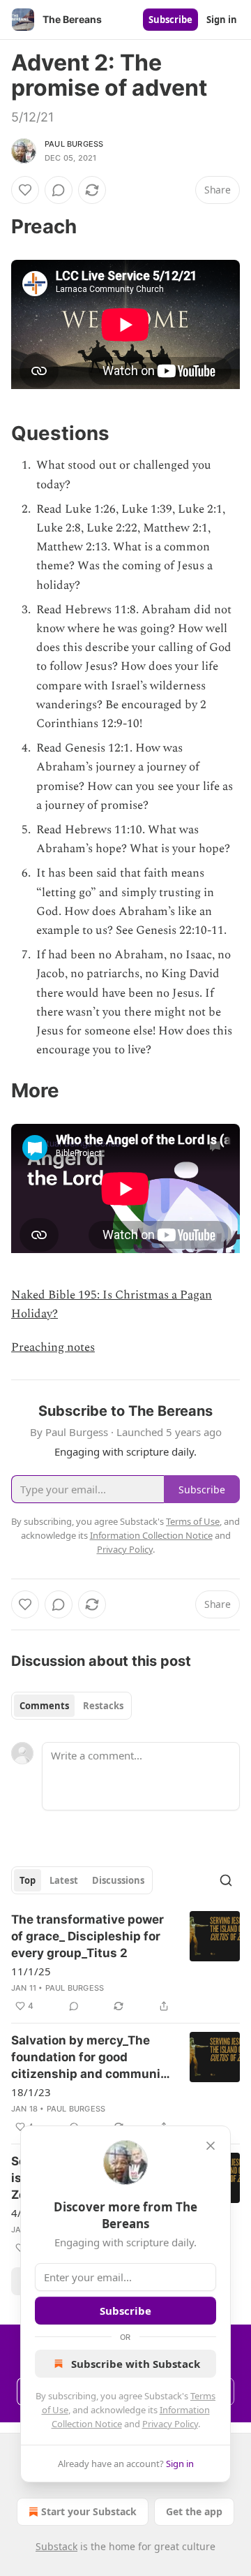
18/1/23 (31, 2092)
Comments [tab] (44, 1706)
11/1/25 (31, 1971)
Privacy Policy (170, 2424)
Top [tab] (28, 1880)
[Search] (226, 1880)
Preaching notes (53, 1347)
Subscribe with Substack (136, 2364)
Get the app (194, 2511)
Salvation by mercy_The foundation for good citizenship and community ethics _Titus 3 (92, 2058)
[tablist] (71, 1706)
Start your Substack (89, 2511)
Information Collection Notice (151, 1535)
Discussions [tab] (118, 1880)
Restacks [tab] (103, 1706)
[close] (211, 2146)
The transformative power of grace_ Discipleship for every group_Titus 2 (88, 1936)
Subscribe (170, 20)
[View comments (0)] (59, 190)
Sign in (222, 20)
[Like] (25, 190)
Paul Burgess (74, 144)
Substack (56, 2546)
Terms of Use (193, 1521)
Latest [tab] (64, 1880)
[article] (125, 1963)
